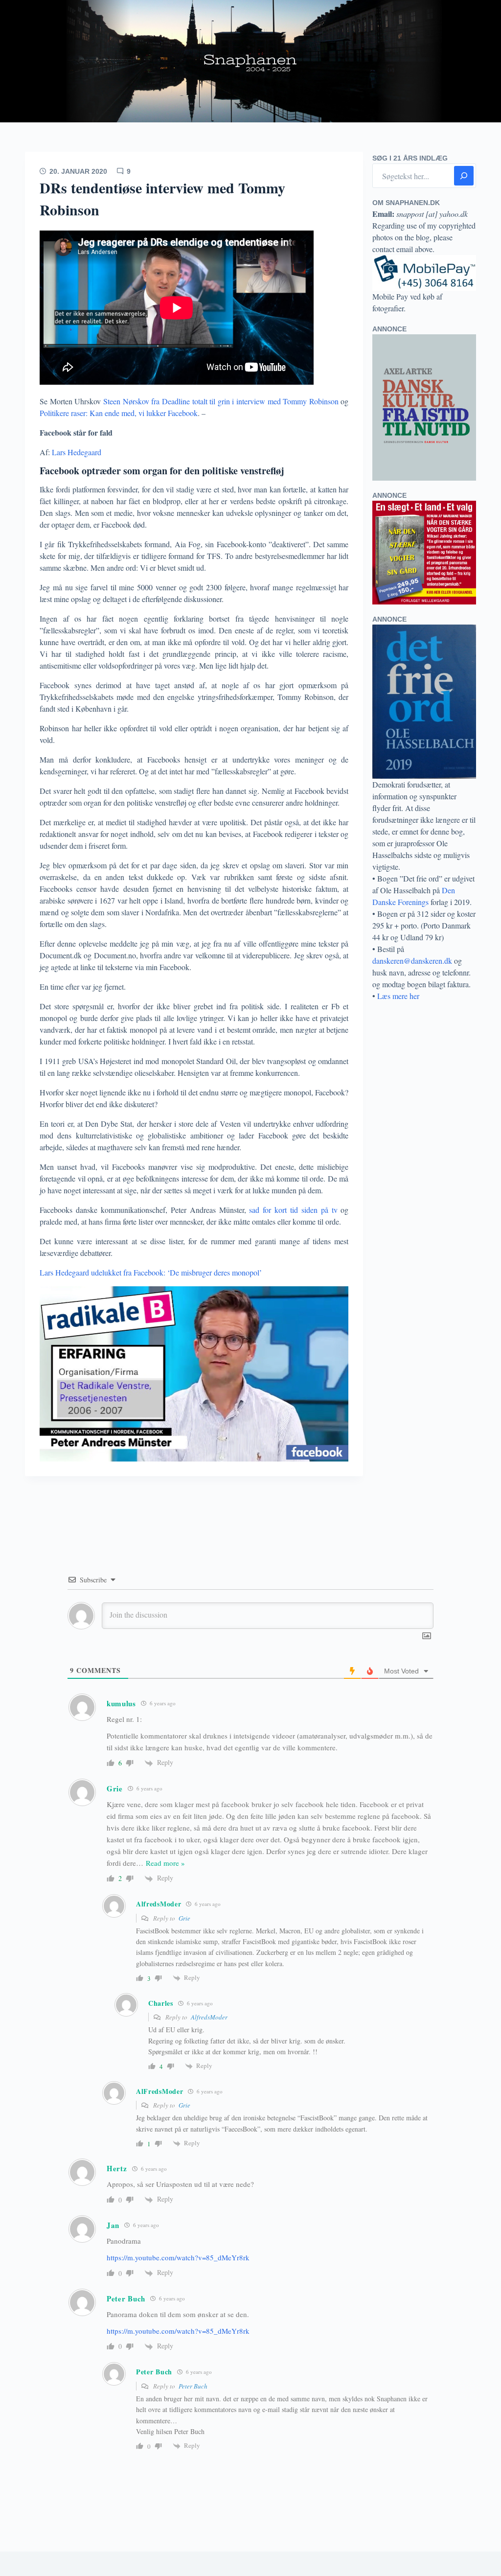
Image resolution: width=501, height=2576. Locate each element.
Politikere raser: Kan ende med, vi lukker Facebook (119, 413)
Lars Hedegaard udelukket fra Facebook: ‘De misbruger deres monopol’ (151, 1272)
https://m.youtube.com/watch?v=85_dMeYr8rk (178, 2257)
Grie (184, 1918)
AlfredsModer (209, 2017)
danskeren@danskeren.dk (412, 961)
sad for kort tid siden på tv (293, 1210)
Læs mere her (398, 996)
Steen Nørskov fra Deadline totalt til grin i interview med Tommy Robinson (221, 401)
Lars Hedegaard (78, 452)
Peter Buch (193, 2386)
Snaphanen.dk (250, 61)
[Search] (464, 176)
